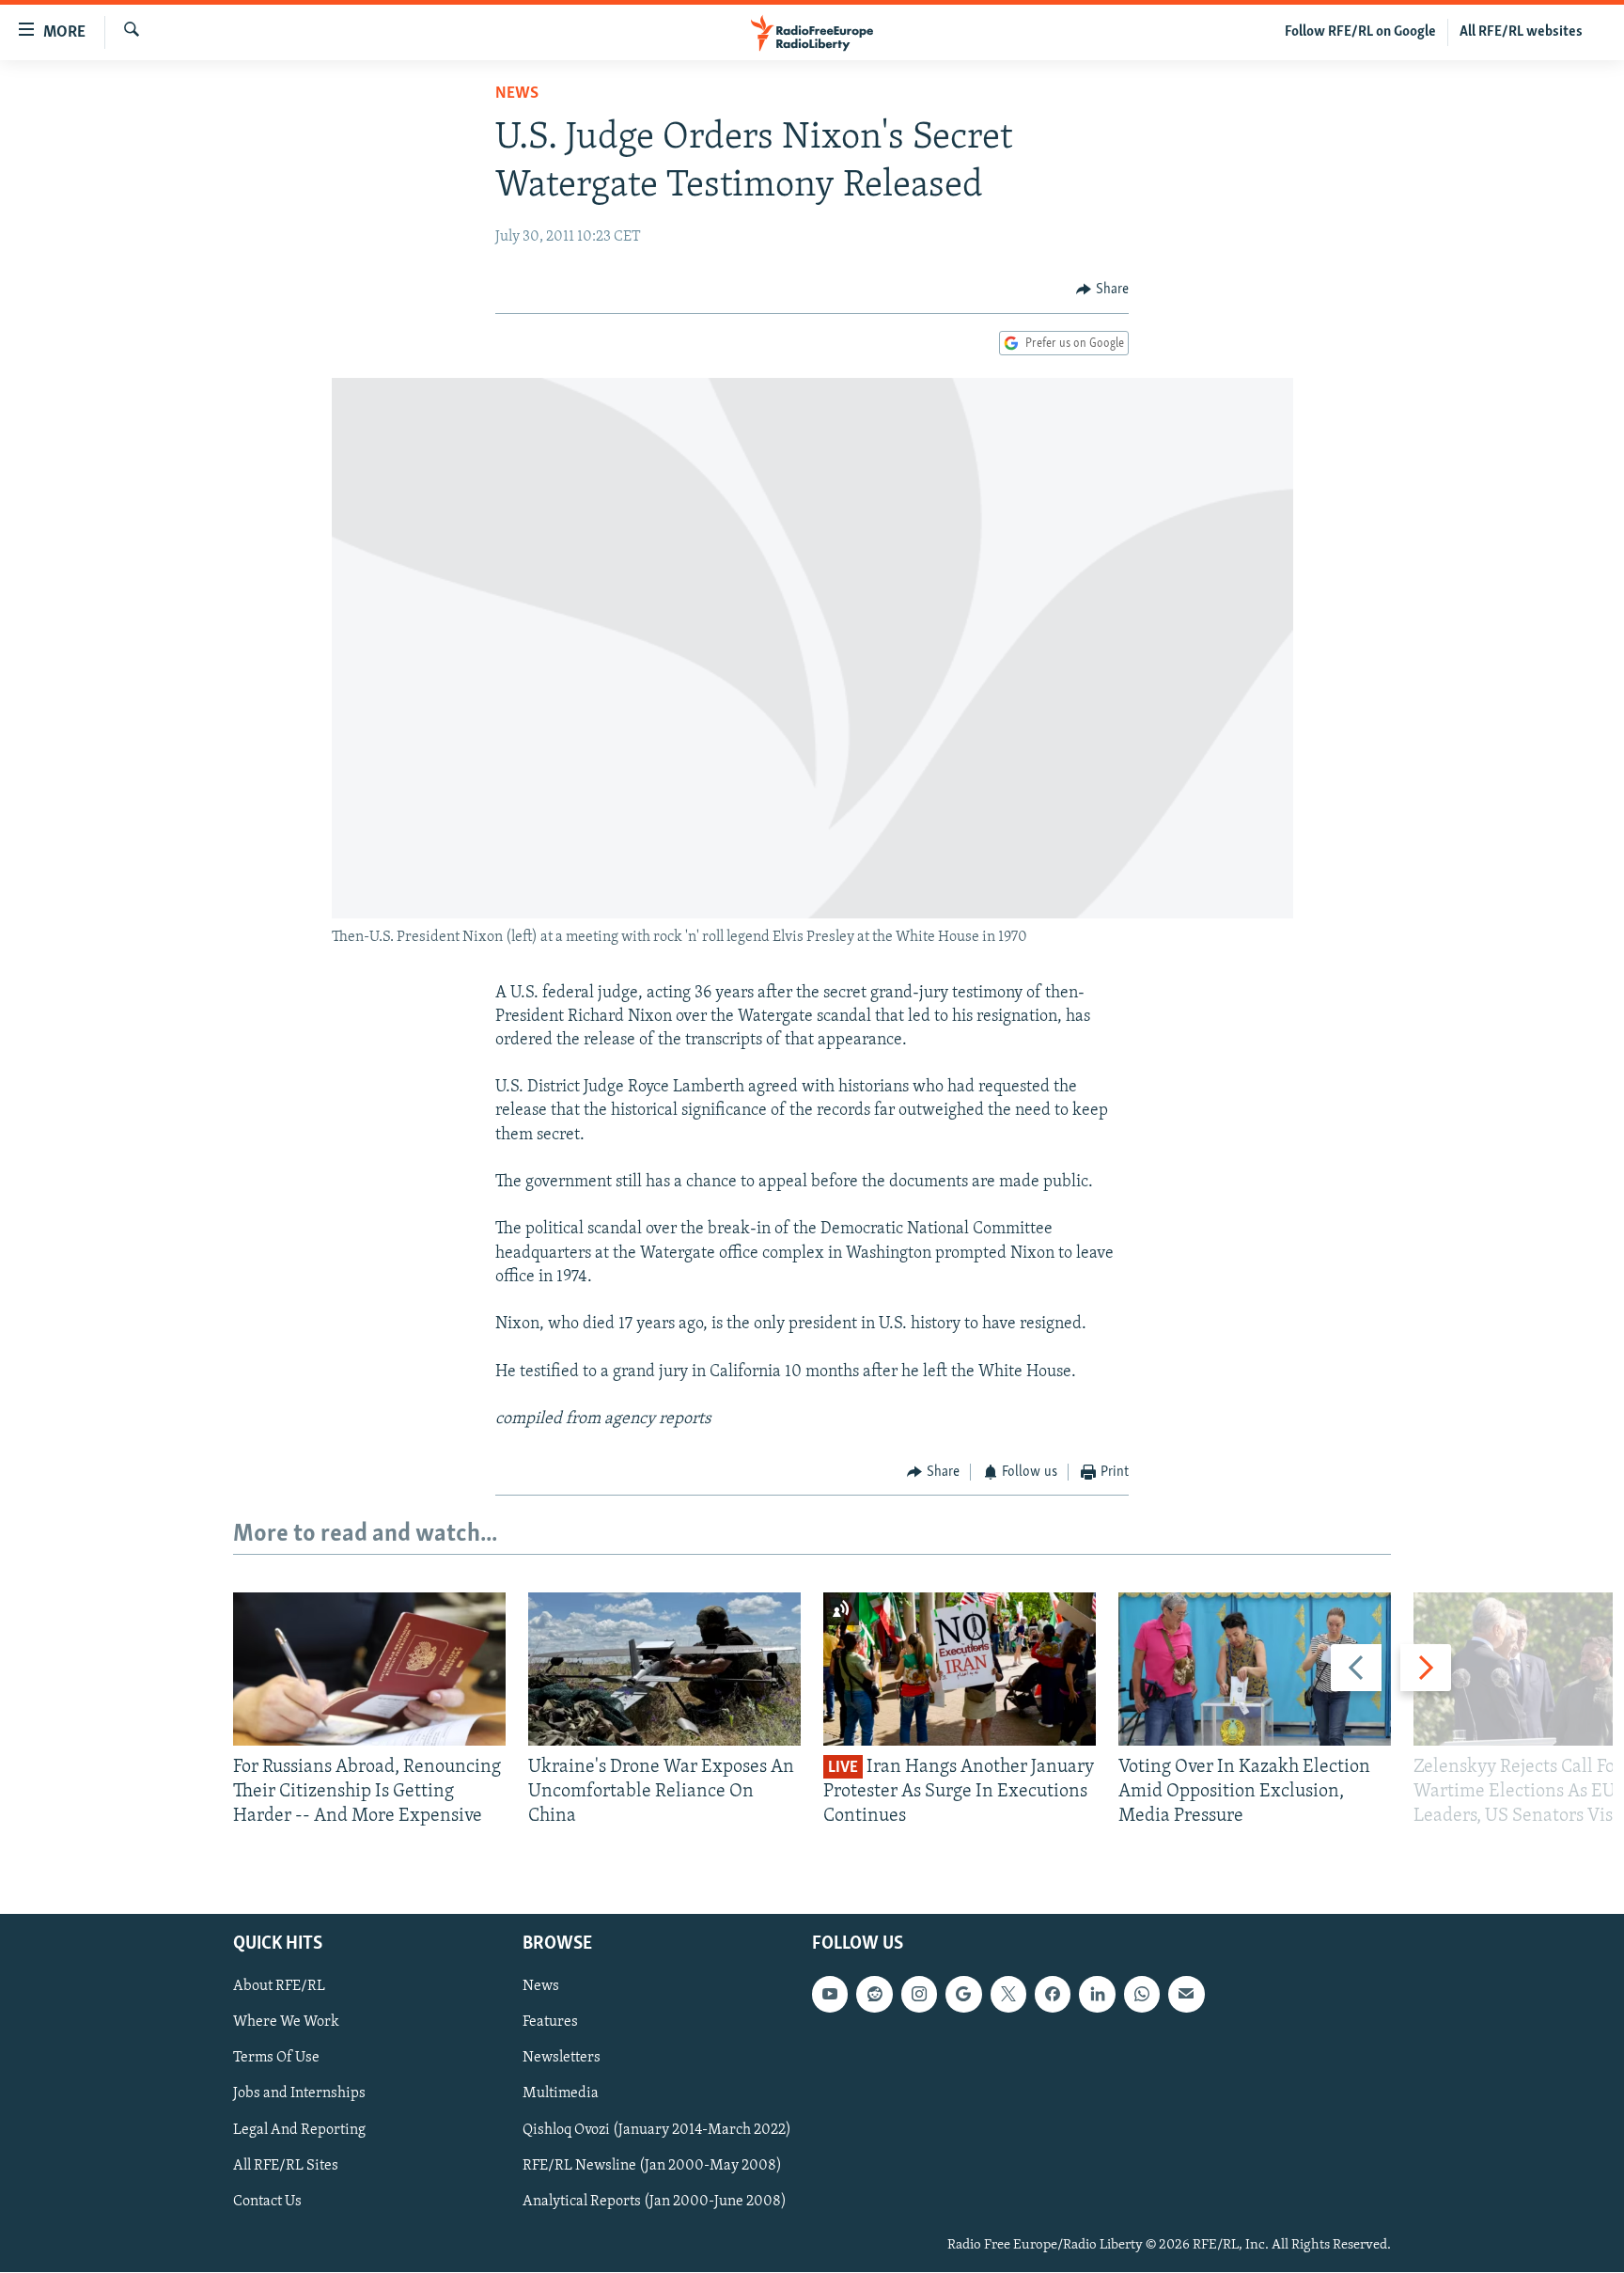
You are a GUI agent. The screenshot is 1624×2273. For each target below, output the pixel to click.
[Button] (1102, 290)
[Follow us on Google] (963, 1995)
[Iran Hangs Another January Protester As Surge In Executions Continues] (960, 1669)
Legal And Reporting (299, 2130)
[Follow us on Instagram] (919, 1995)
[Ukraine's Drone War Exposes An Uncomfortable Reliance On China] (664, 1669)
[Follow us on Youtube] (830, 1995)
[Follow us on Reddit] (874, 1995)
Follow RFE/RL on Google (1360, 32)
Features (550, 2023)
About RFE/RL (279, 1987)
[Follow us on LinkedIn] (1097, 1995)
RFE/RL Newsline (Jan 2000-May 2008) (652, 2166)
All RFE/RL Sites (286, 2166)
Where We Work (286, 2023)
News (517, 94)
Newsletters (562, 2059)
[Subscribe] (1186, 1995)
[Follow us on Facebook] (1053, 1995)
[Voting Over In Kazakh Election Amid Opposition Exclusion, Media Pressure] (1255, 1669)
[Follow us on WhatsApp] (1142, 1995)
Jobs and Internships (299, 2094)
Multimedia (561, 2094)
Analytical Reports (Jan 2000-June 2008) (655, 2202)
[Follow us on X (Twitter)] (1008, 1995)
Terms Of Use (276, 2059)
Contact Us (267, 2202)
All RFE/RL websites (1521, 32)
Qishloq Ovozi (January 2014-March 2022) (657, 2130)
